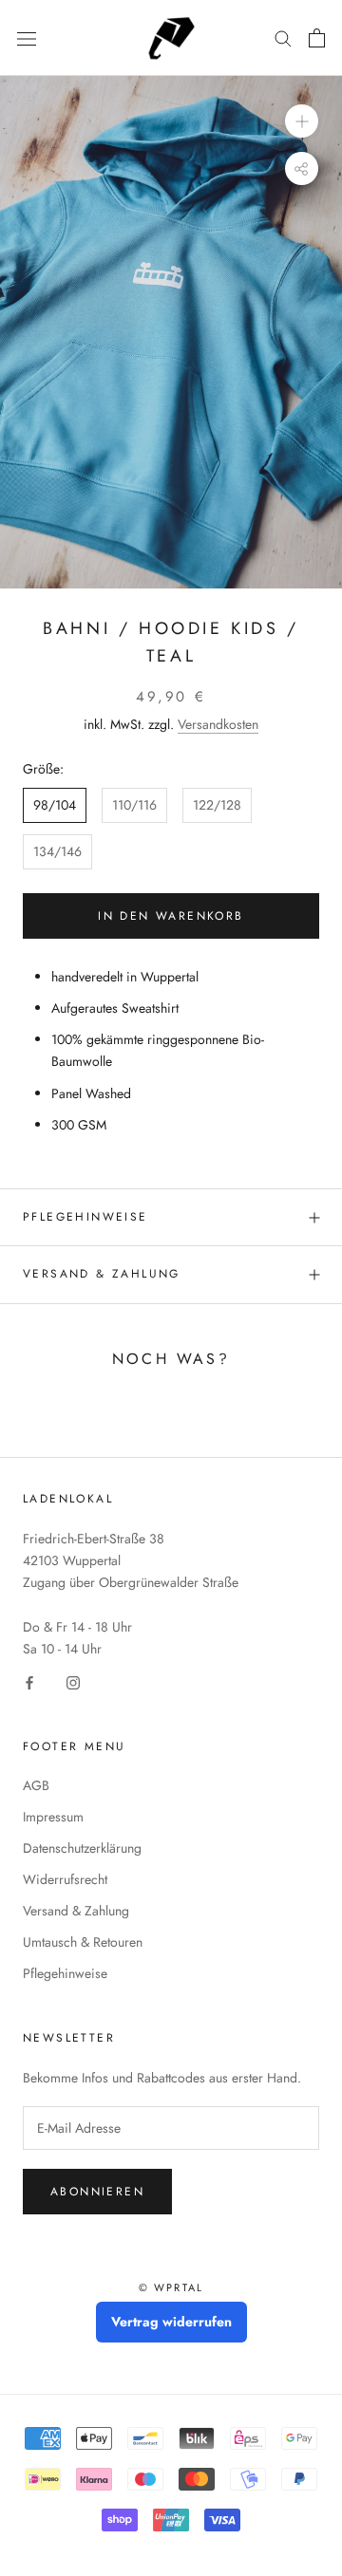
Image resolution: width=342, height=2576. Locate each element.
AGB (36, 1785)
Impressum (53, 1817)
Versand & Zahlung (102, 1274)
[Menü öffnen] (27, 38)
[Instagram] (73, 1681)
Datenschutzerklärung (82, 1848)
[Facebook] (29, 1681)
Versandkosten (218, 724)
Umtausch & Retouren (83, 1942)
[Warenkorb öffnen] (317, 38)
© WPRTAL (171, 2287)
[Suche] (283, 37)
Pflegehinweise (85, 1217)
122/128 (217, 805)
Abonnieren (97, 2192)
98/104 (55, 805)
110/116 (134, 805)
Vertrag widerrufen (171, 2322)
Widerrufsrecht (65, 1879)
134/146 (57, 851)
